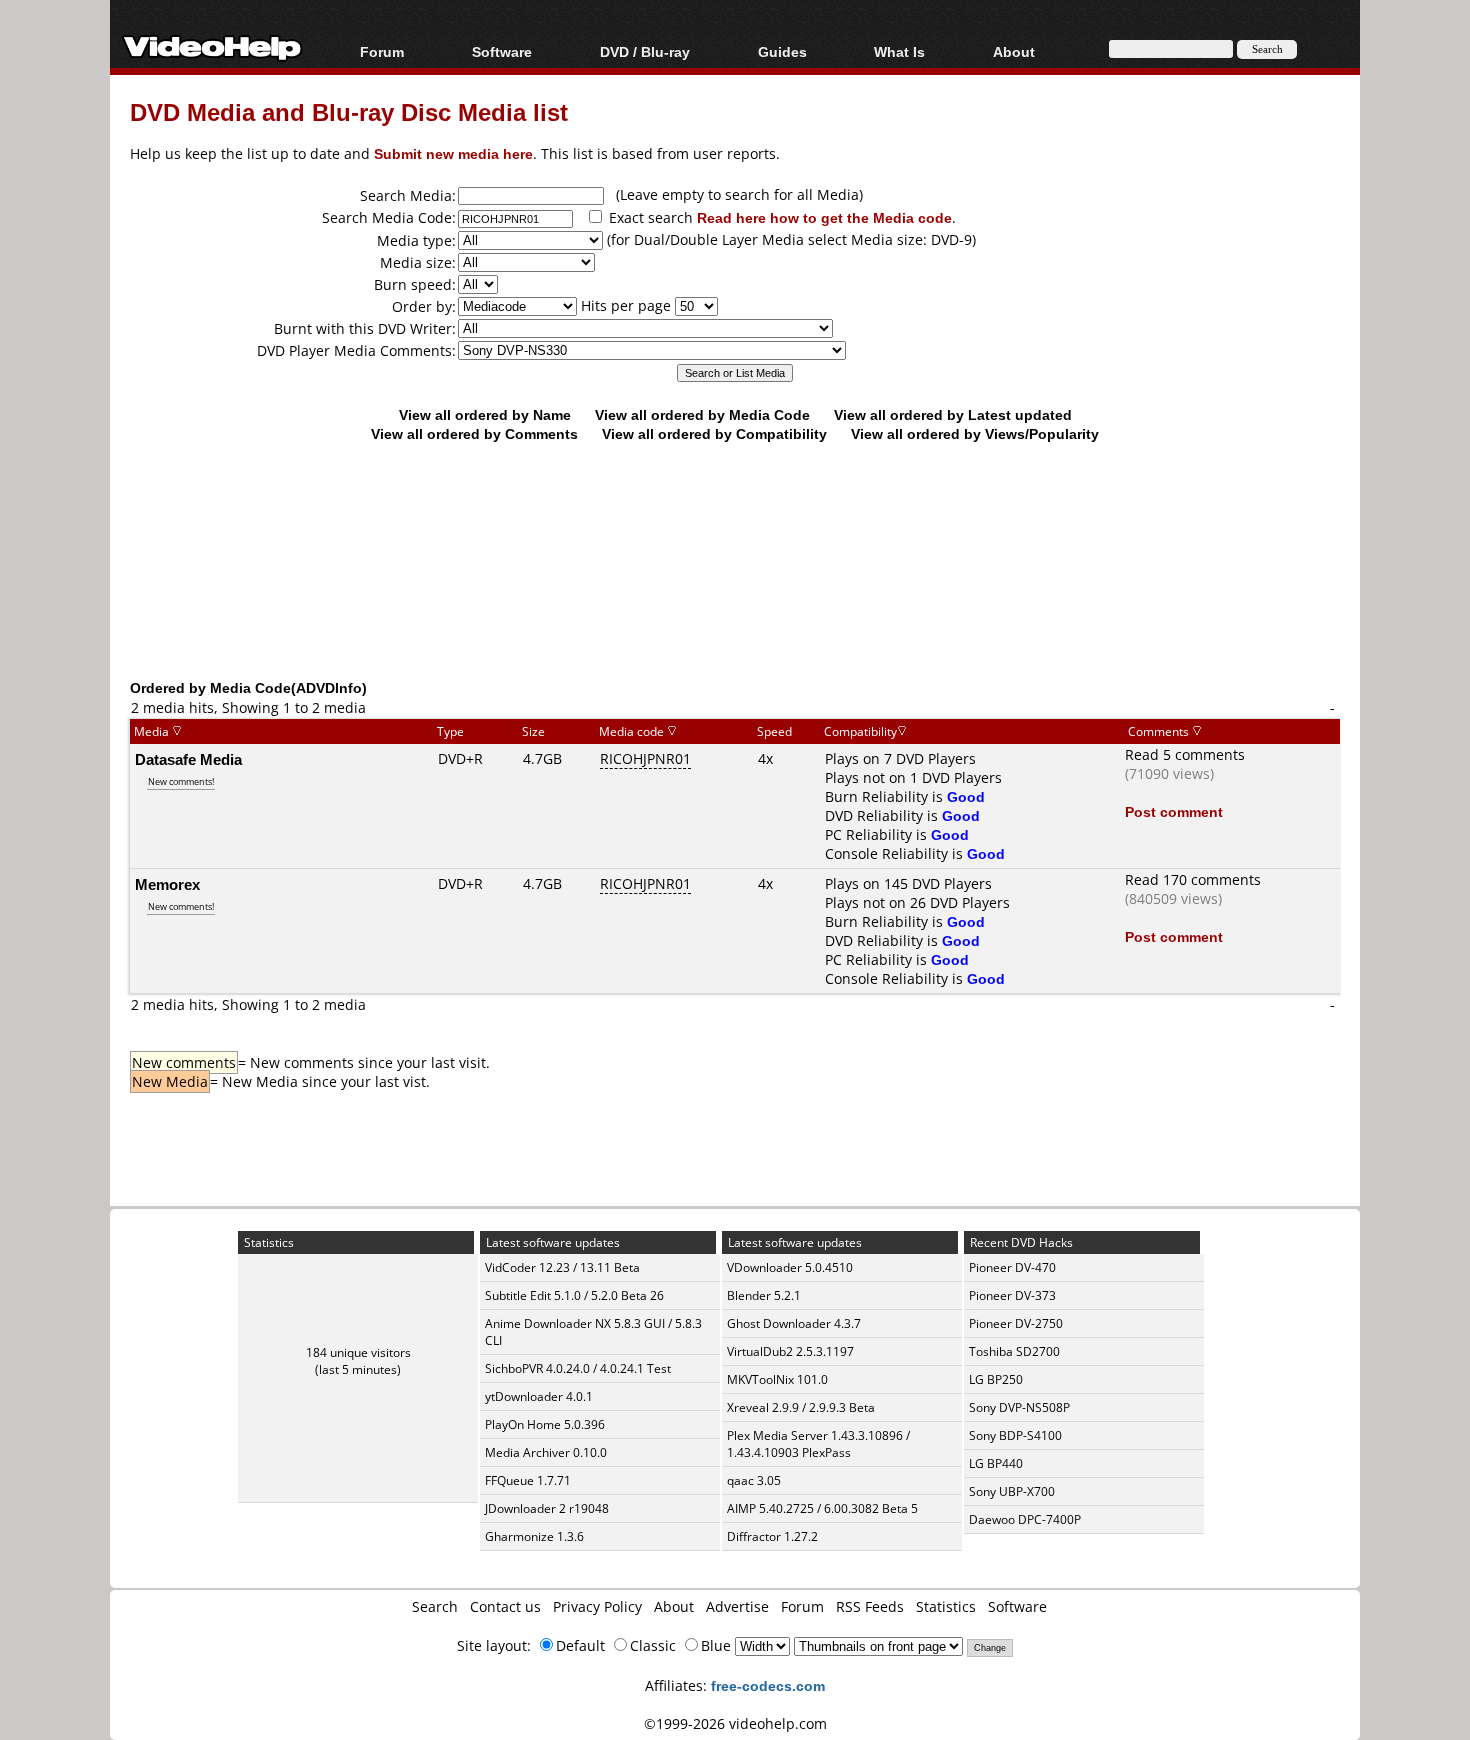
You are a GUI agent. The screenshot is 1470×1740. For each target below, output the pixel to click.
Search (435, 1606)
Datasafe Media (188, 759)
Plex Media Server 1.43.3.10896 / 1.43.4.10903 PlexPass (818, 1444)
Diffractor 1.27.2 (772, 1536)
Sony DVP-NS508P (1019, 1407)
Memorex (167, 884)
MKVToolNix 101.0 (777, 1379)
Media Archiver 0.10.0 (546, 1452)
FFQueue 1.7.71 (528, 1480)
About (674, 1606)
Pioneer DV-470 (1012, 1267)
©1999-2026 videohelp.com (735, 1723)
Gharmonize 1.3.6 (534, 1536)
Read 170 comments (1193, 879)
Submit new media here (453, 153)
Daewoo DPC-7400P (1025, 1519)
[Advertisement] (735, 595)
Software (502, 51)
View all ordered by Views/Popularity (975, 433)
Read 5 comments (1185, 754)
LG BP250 (996, 1379)
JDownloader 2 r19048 (547, 1508)
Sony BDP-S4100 (1015, 1435)
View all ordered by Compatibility (714, 433)
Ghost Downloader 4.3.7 (794, 1323)
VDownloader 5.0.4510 (790, 1267)
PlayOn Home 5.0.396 (545, 1424)
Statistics (946, 1606)
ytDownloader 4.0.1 (539, 1396)
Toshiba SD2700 (1014, 1351)
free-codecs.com (768, 1685)
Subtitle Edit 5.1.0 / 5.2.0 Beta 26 (574, 1295)
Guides (782, 51)
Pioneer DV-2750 (1016, 1323)
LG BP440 (996, 1463)
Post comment (1174, 811)
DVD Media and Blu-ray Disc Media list (349, 111)
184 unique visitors (358, 1352)
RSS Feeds (870, 1606)
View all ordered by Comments (474, 433)
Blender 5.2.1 (764, 1295)
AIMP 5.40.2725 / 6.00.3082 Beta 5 (822, 1508)
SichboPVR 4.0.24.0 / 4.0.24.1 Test (578, 1368)
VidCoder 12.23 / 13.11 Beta (562, 1267)
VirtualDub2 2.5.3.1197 (790, 1351)
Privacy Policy (597, 1606)
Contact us (505, 1606)
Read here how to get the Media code (824, 217)
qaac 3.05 (754, 1480)
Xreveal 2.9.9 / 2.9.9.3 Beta (801, 1407)
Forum (382, 51)
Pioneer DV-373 (1012, 1295)
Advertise (737, 1606)
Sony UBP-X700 (1012, 1491)
